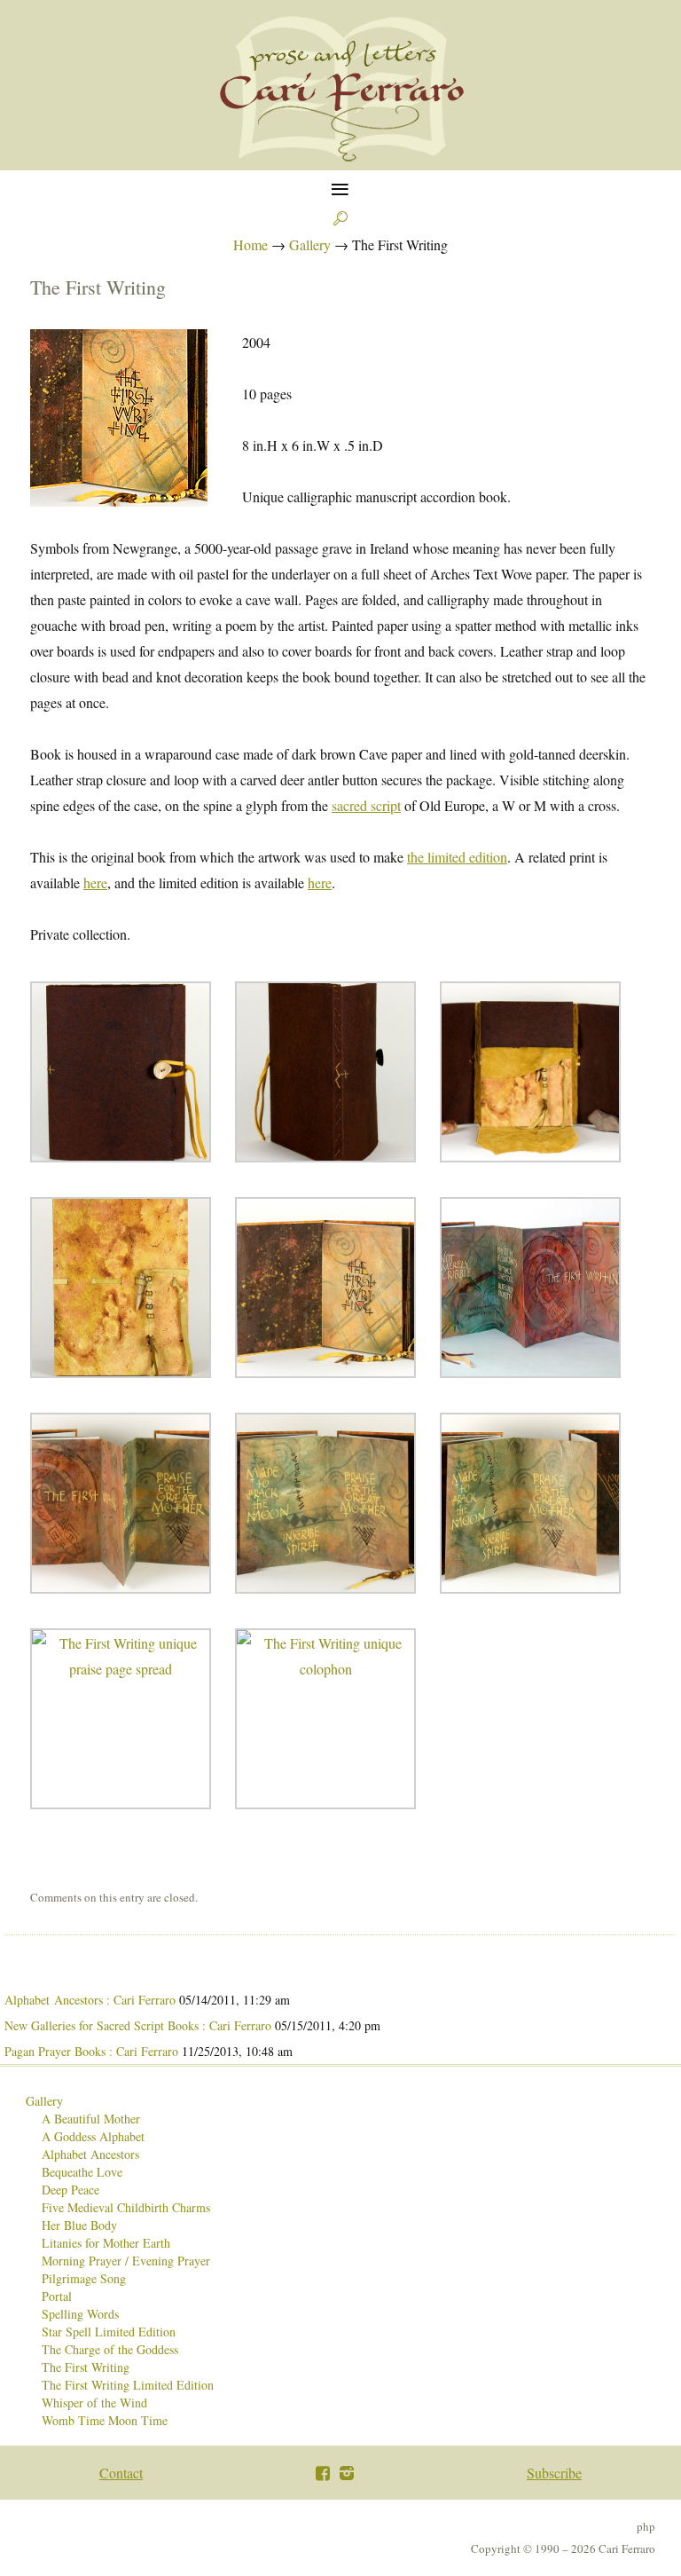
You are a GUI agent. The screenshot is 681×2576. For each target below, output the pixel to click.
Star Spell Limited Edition (109, 2332)
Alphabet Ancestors (90, 2154)
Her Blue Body (79, 2225)
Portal (57, 2296)
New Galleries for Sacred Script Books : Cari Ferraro (138, 2025)
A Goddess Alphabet (93, 2136)
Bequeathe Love (82, 2172)
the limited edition (457, 857)
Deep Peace (70, 2190)
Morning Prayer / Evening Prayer (126, 2261)
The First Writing (86, 2367)
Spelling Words (80, 2314)
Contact (121, 2473)
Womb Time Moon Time (105, 2420)
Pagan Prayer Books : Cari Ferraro (91, 2051)
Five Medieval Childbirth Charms (126, 2207)
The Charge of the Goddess (110, 2349)
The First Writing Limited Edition (128, 2385)
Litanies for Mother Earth (106, 2243)
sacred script (366, 805)
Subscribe (554, 2473)
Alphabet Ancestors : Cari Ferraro (90, 2000)
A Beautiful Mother (91, 2119)
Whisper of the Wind (94, 2403)
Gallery (44, 2101)
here (95, 882)
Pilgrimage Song (84, 2278)
